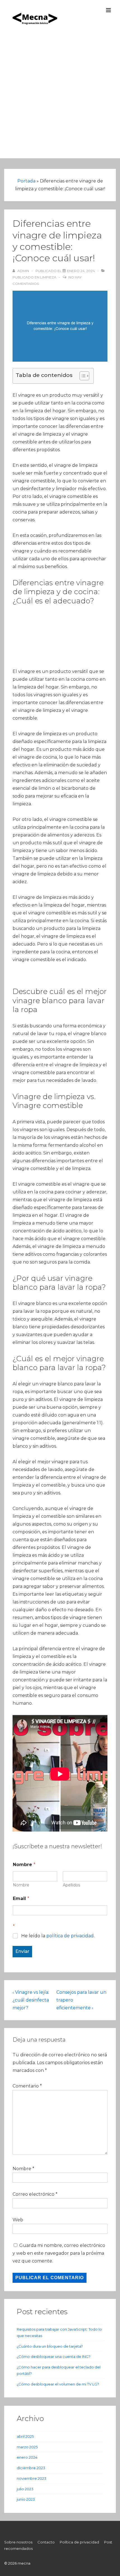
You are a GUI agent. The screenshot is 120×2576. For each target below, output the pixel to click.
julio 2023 (25, 2489)
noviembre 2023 (32, 2478)
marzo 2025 (27, 2447)
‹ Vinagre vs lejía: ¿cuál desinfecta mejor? (31, 2000)
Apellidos (71, 1885)
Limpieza (48, 277)
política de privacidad (70, 1936)
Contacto (46, 2542)
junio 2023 (26, 2499)
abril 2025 (25, 2436)
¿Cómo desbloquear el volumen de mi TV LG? (58, 2384)
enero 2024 (27, 2457)
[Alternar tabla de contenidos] (82, 376)
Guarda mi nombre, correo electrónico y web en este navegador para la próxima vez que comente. (59, 2253)
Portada (26, 181)
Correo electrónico (33, 2194)
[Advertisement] (60, 98)
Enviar (22, 1951)
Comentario (27, 2086)
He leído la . (58, 1936)
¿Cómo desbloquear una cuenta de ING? (54, 2357)
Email (21, 1898)
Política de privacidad (79, 2542)
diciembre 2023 (31, 2468)
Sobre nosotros (18, 2542)
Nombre (21, 1885)
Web (18, 2220)
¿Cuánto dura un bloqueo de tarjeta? (50, 2346)
